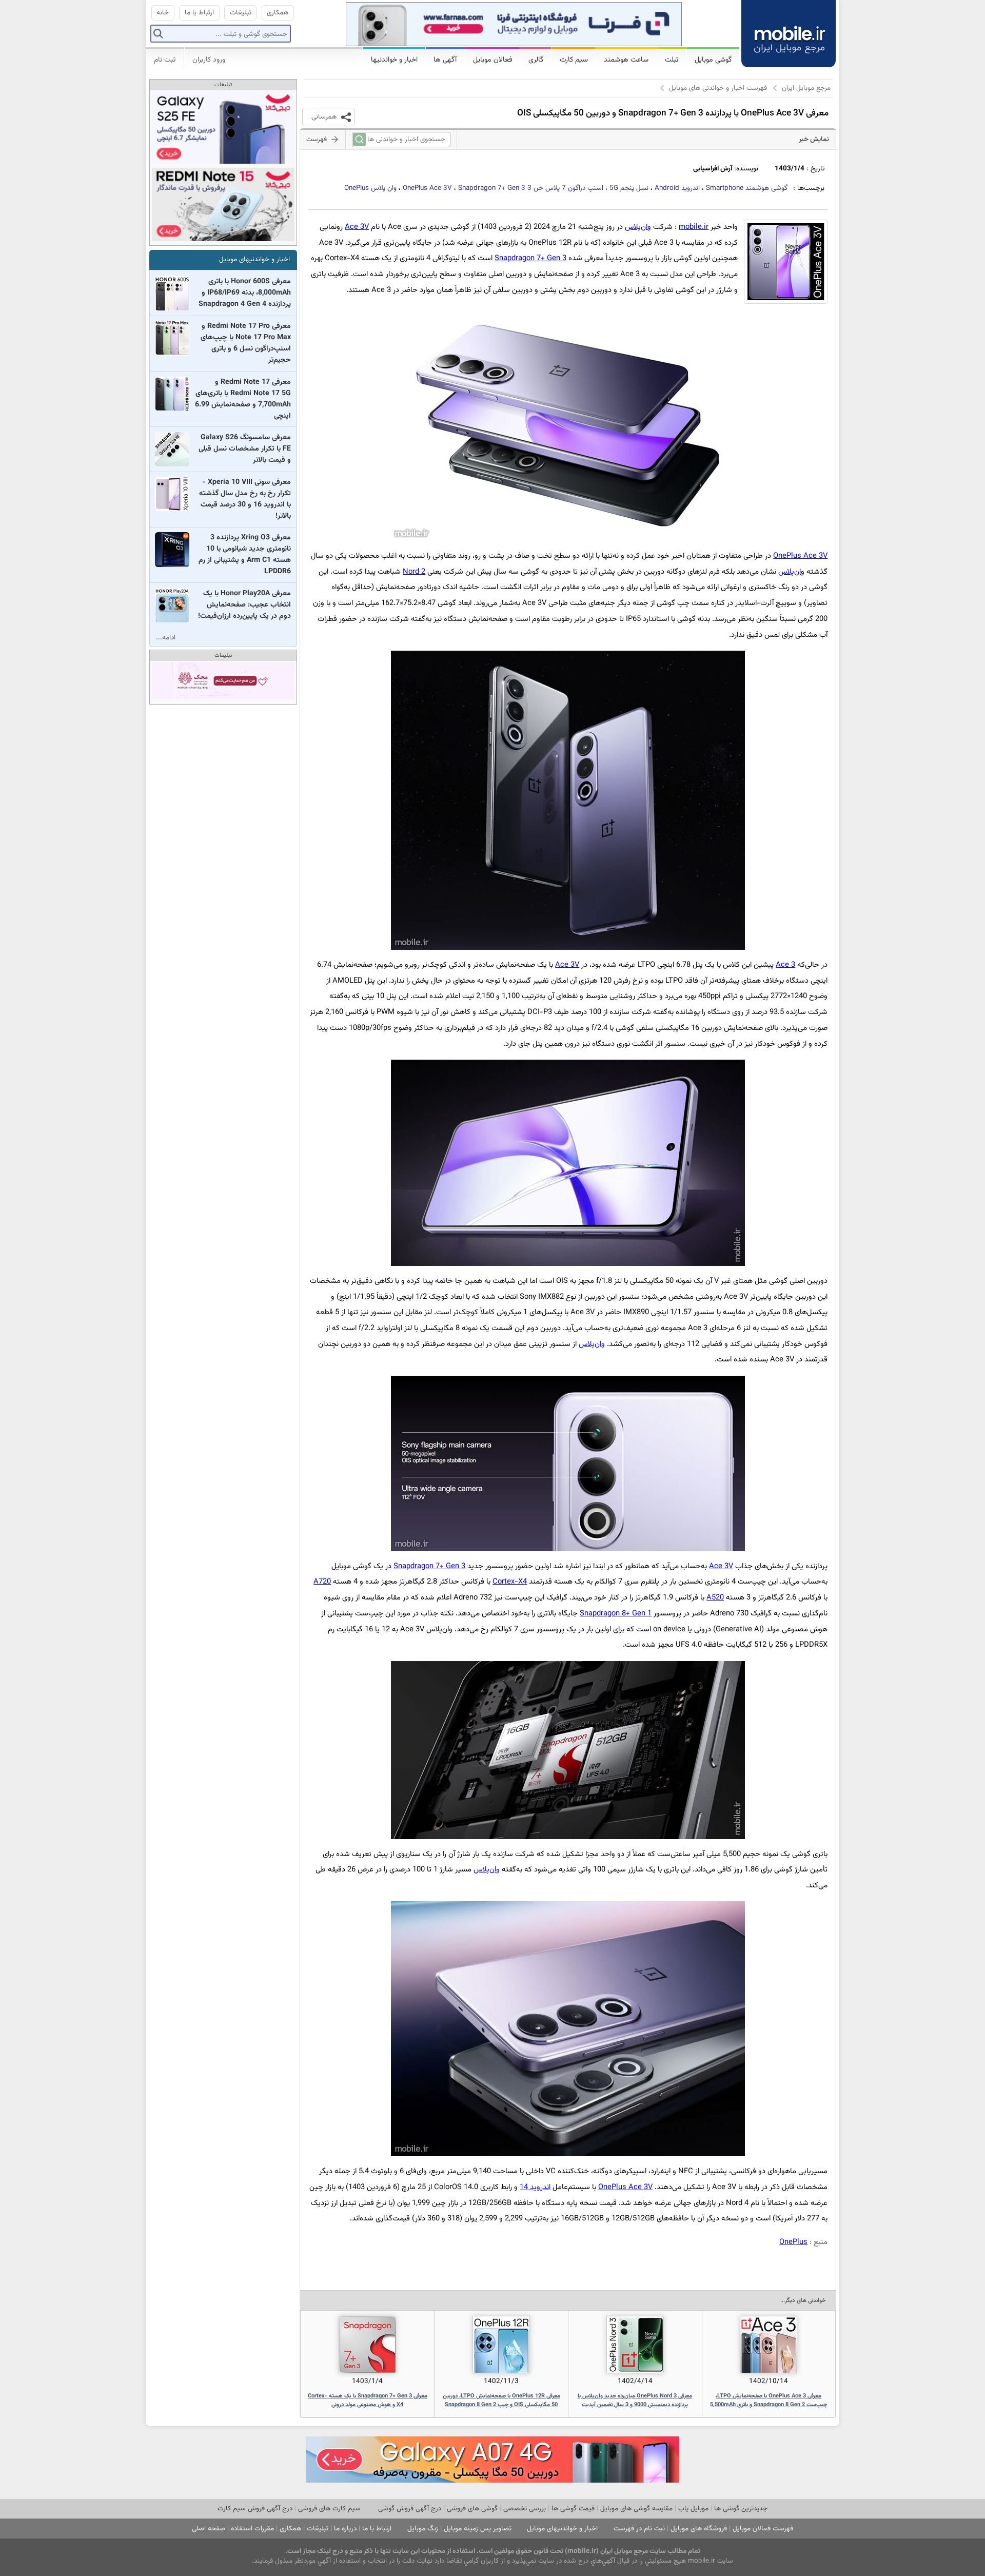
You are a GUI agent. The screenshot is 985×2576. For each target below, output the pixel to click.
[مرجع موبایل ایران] (789, 32)
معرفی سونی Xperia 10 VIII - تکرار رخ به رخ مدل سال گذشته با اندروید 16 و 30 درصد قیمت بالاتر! (245, 499)
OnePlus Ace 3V (427, 188)
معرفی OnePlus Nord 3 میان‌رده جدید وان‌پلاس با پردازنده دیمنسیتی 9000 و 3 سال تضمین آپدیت (635, 2401)
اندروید (677, 188)
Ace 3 (785, 965)
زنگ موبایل (423, 2529)
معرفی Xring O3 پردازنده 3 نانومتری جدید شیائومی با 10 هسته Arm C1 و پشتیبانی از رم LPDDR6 (245, 555)
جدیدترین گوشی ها (741, 2509)
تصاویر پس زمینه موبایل (478, 2529)
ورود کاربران (209, 60)
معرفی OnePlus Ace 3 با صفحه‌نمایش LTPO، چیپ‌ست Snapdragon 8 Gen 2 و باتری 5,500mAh (769, 2401)
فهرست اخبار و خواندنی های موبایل (718, 88)
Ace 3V (357, 227)
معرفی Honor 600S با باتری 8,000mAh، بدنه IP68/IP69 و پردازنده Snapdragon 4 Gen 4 (245, 293)
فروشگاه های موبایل (699, 2529)
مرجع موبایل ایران (806, 88)
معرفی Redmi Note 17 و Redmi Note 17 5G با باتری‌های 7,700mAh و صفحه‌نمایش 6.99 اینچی (243, 399)
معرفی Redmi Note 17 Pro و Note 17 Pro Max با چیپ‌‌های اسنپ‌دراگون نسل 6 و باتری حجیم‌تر (246, 343)
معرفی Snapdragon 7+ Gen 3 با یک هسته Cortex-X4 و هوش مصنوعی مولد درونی (368, 2401)
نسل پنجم (629, 188)
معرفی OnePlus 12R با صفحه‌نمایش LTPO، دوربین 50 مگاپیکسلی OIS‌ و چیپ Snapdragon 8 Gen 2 (501, 2401)
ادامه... (166, 638)
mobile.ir (694, 227)
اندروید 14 (535, 2187)
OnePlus (793, 2242)
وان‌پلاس (638, 227)
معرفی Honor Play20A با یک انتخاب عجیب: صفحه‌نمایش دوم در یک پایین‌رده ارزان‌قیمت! (244, 605)
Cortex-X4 (510, 1582)
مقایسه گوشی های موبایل (636, 2509)
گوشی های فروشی (472, 2509)
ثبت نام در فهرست (639, 2529)
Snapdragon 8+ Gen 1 (616, 1614)
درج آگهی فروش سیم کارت (255, 2509)
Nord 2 (414, 572)
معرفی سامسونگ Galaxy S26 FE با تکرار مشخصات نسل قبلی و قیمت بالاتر (245, 449)
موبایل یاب (693, 2509)
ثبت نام (165, 60)
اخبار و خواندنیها (394, 60)
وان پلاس (370, 188)
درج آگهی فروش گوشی (410, 2509)
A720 (322, 1582)
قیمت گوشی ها (573, 2509)
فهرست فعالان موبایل (763, 2529)
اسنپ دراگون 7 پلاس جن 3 (531, 188)
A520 (715, 1598)
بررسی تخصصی (525, 2509)
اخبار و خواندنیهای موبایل (254, 259)
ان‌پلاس (790, 572)
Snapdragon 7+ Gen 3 (530, 258)
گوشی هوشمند (747, 188)
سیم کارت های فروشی (329, 2509)
